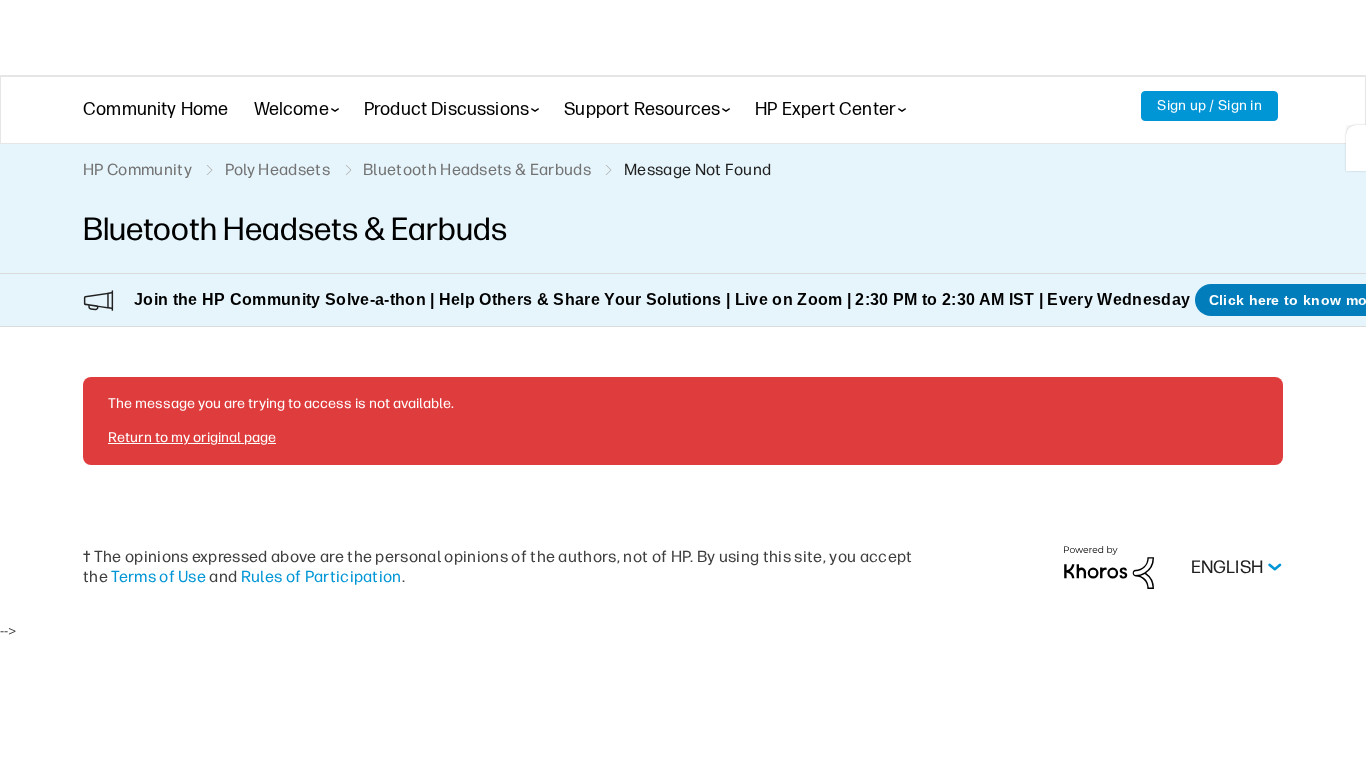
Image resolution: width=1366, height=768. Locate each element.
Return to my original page (192, 437)
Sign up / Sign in (1209, 105)
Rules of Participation (321, 576)
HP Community (137, 169)
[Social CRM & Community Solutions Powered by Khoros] (1109, 566)
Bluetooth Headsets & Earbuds (477, 169)
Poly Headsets (277, 169)
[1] (1356, 148)
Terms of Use (158, 576)
